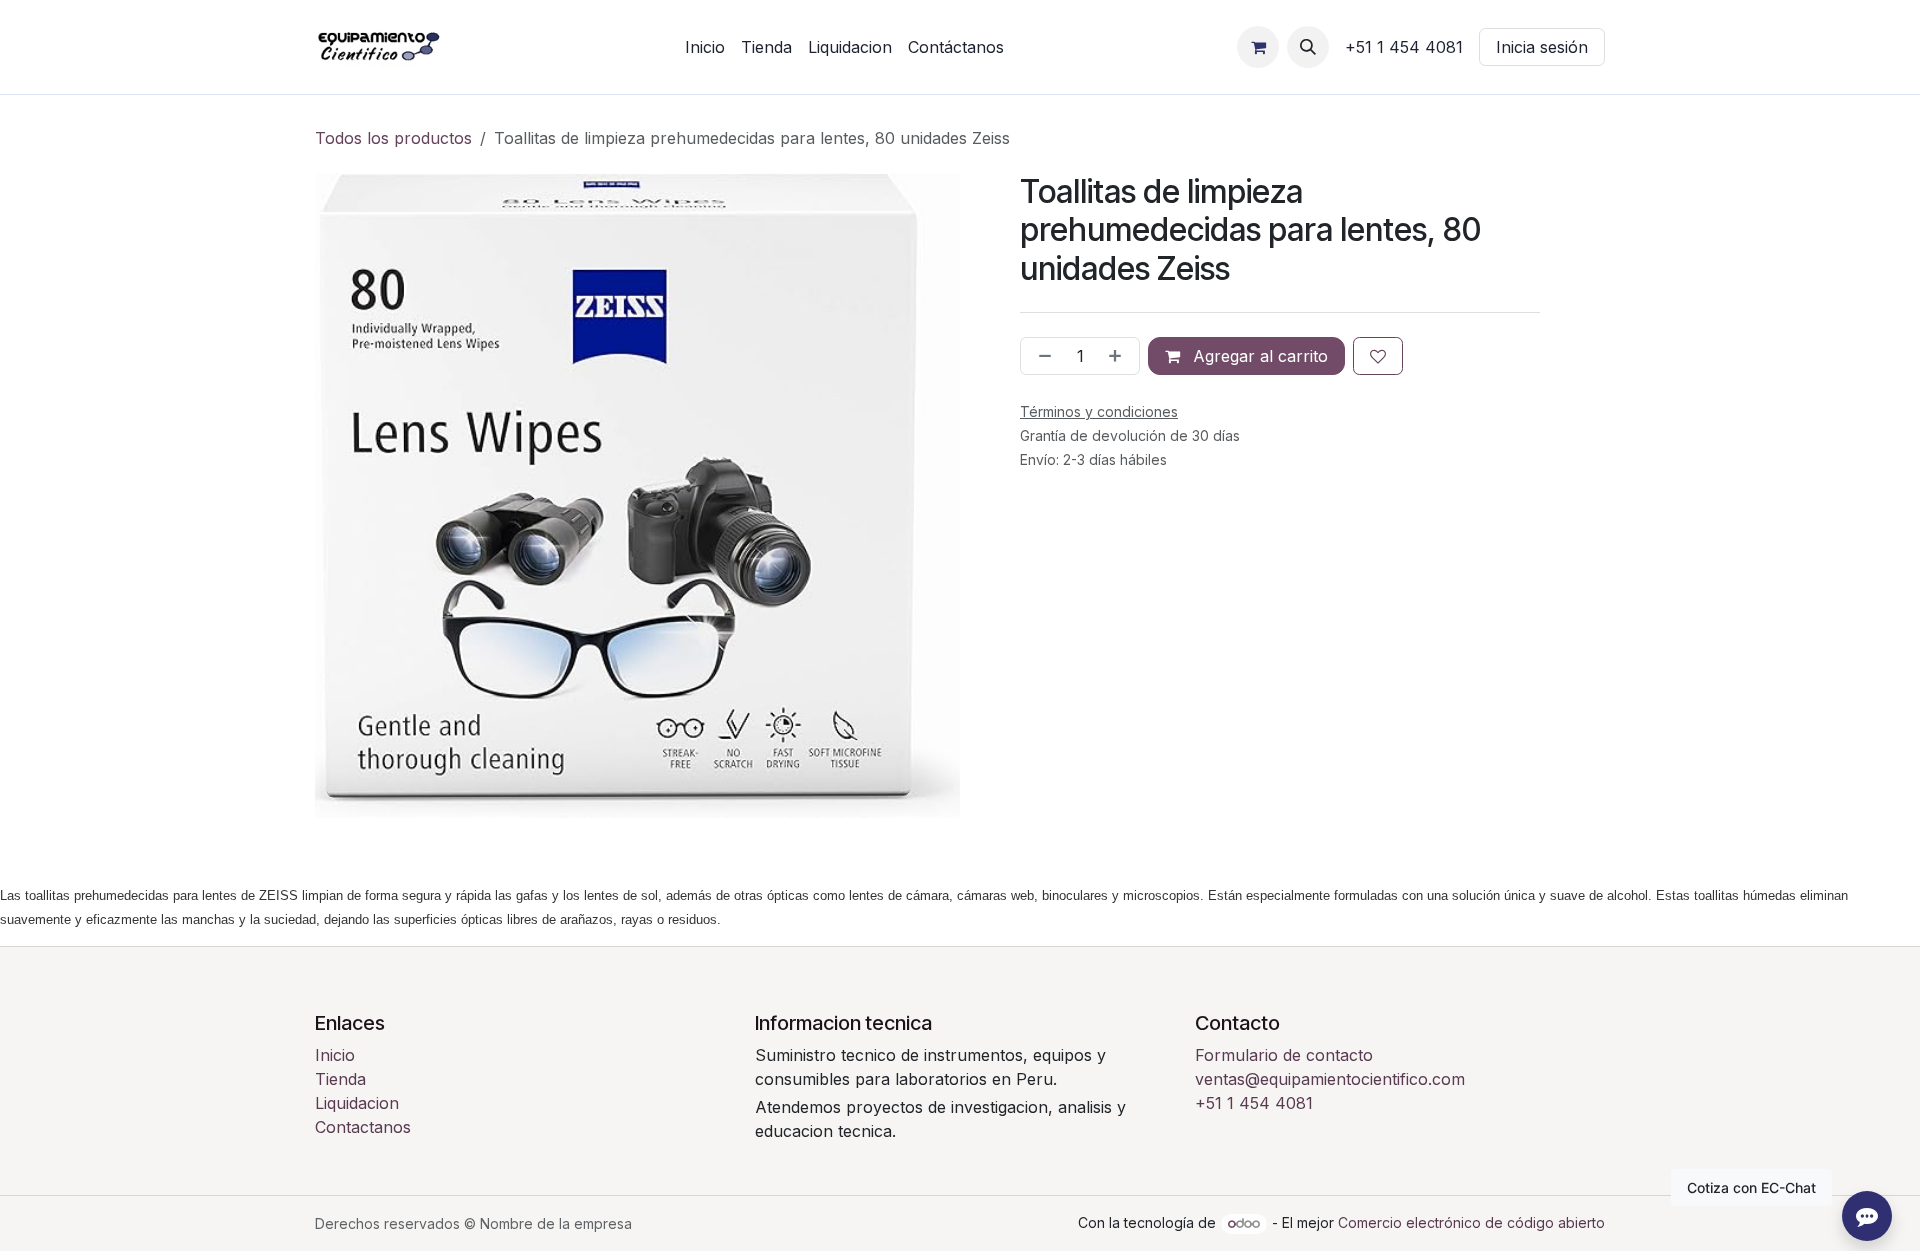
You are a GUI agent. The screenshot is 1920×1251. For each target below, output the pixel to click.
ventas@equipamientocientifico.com (1330, 1079)
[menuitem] (705, 47)
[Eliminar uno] (1041, 356)
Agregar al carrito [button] (1258, 356)
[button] (1308, 47)
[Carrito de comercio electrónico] (1258, 47)
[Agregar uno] (1119, 356)
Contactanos (363, 1127)
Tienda (340, 1079)
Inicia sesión (1542, 47)
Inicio (335, 1055)
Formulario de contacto (1284, 1055)
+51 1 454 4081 (1254, 1103)
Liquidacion (357, 1103)
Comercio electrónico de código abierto (1471, 1222)
